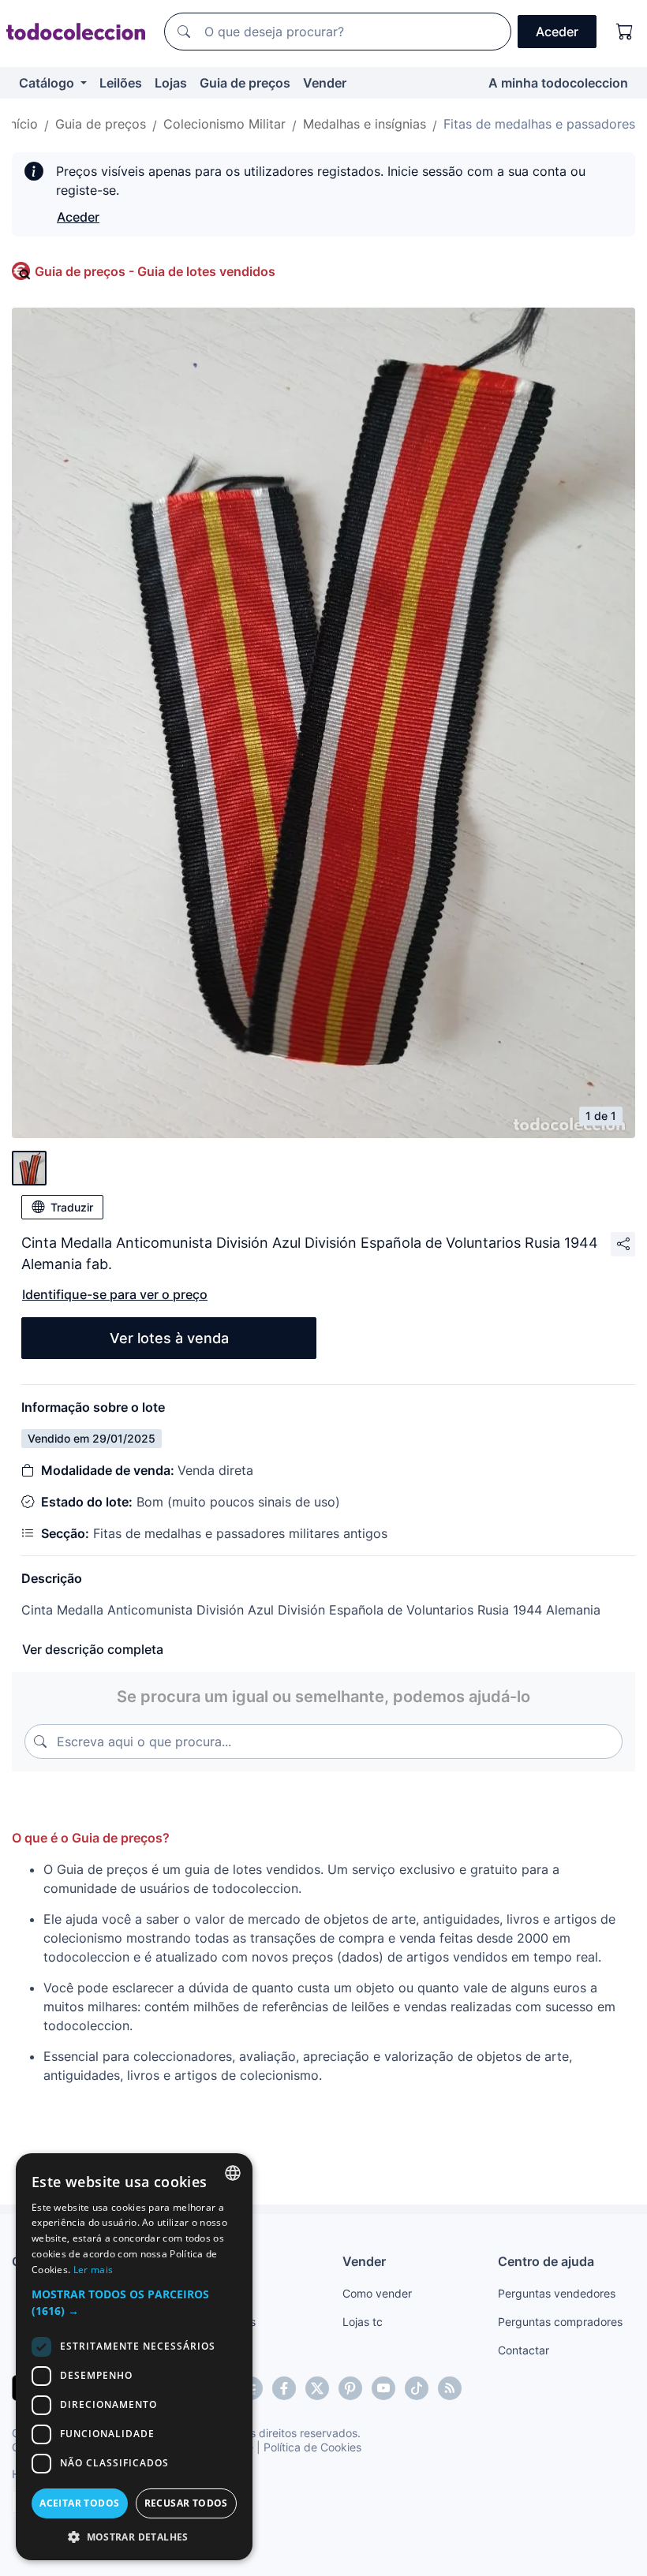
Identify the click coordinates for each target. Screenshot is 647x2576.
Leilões (121, 83)
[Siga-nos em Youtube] (383, 2388)
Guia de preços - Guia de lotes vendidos (155, 271)
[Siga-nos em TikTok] (417, 2388)
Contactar (524, 2350)
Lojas (171, 83)
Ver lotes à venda (169, 1338)
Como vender (377, 2293)
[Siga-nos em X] (317, 2388)
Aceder (78, 217)
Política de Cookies (312, 2447)
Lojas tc (363, 2322)
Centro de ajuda (546, 2261)
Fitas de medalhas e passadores (539, 124)
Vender (325, 83)
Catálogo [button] (48, 83)
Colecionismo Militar (224, 124)
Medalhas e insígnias (365, 124)
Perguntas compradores (560, 2322)
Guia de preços (245, 83)
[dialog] (134, 2357)
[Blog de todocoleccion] (450, 2388)
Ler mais (93, 2270)
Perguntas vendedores (557, 2293)
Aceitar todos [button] (79, 2503)
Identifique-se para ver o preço (115, 1294)
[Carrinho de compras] (625, 32)
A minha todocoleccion (558, 83)
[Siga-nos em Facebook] (284, 2388)
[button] (134, 2302)
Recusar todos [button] (186, 2503)
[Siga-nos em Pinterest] (350, 2388)
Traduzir (72, 1207)
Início (22, 124)
